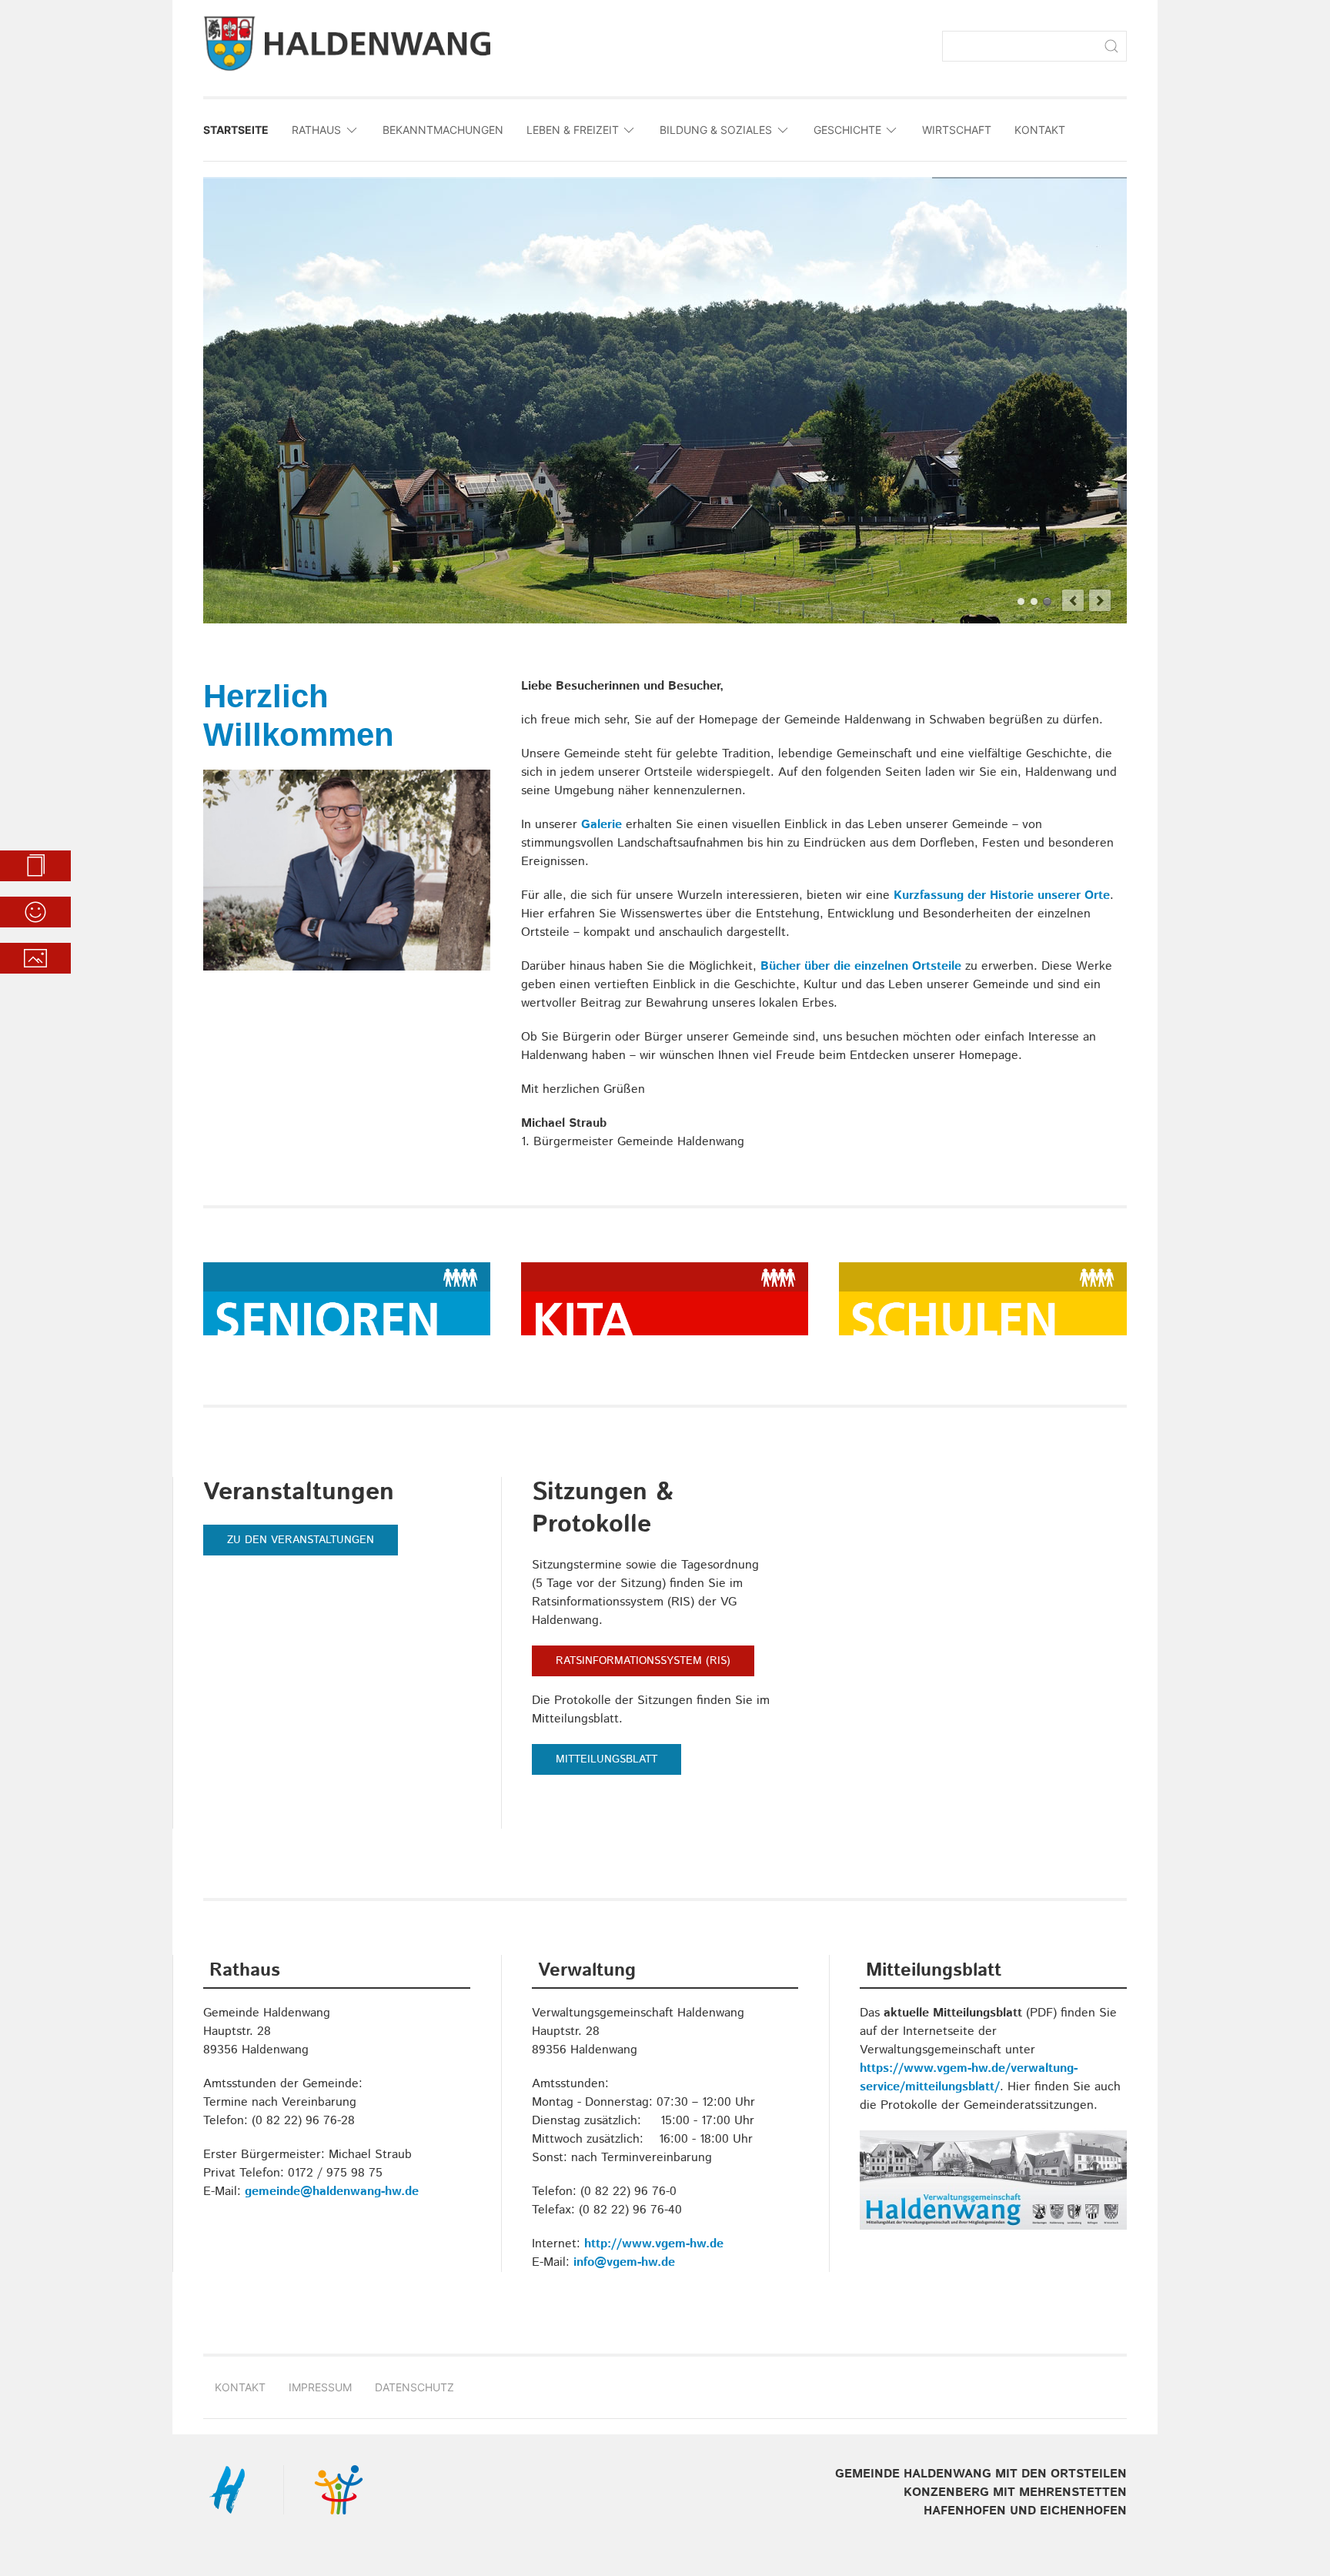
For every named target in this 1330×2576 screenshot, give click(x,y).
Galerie (602, 825)
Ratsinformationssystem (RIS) (643, 1661)
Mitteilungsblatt (607, 1759)
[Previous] (1073, 600)
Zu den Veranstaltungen (301, 1540)
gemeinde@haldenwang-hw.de (332, 2192)
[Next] (1100, 600)
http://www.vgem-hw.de (654, 2244)
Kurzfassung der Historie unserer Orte (1002, 895)
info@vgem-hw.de (624, 2262)
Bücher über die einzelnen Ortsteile (861, 966)
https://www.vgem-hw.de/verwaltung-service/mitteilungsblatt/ (969, 2078)
